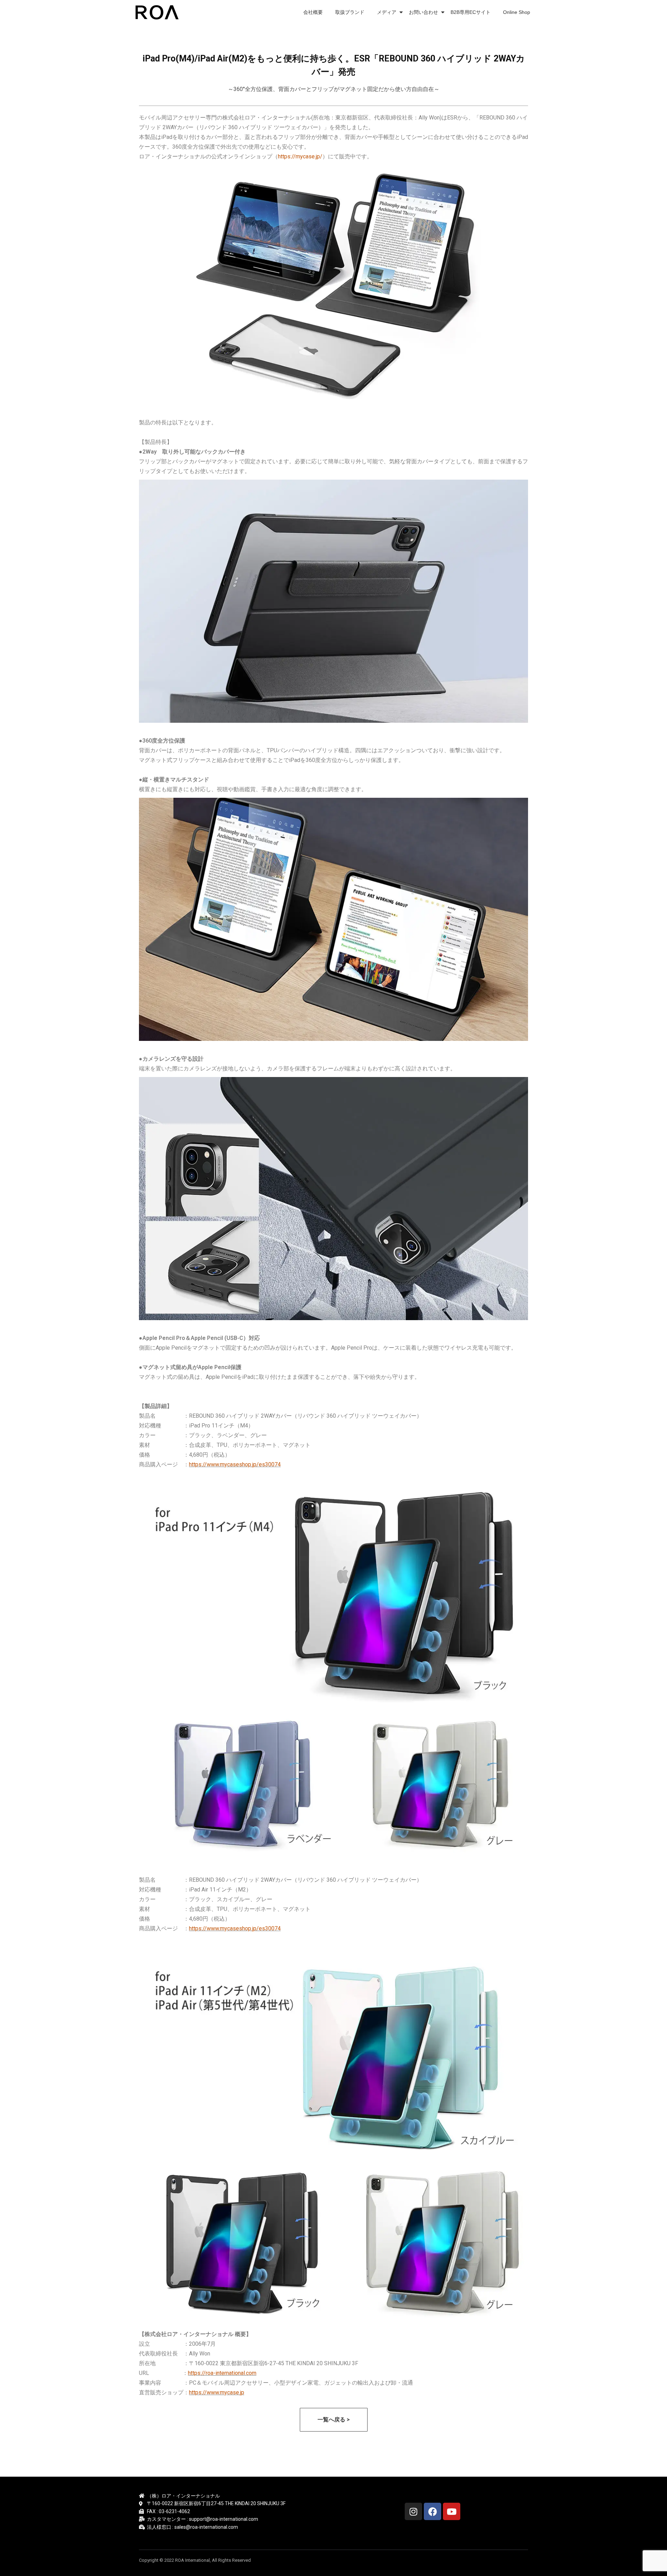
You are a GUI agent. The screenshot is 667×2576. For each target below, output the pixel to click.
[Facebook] (433, 2511)
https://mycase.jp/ (300, 156)
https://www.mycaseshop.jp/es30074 (235, 1464)
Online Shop (517, 12)
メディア (387, 12)
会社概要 (313, 12)
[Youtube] (452, 2511)
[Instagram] (413, 2511)
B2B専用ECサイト (471, 12)
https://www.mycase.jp (217, 2392)
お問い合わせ (423, 12)
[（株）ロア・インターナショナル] (158, 12)
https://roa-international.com (222, 2373)
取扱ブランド (350, 12)
